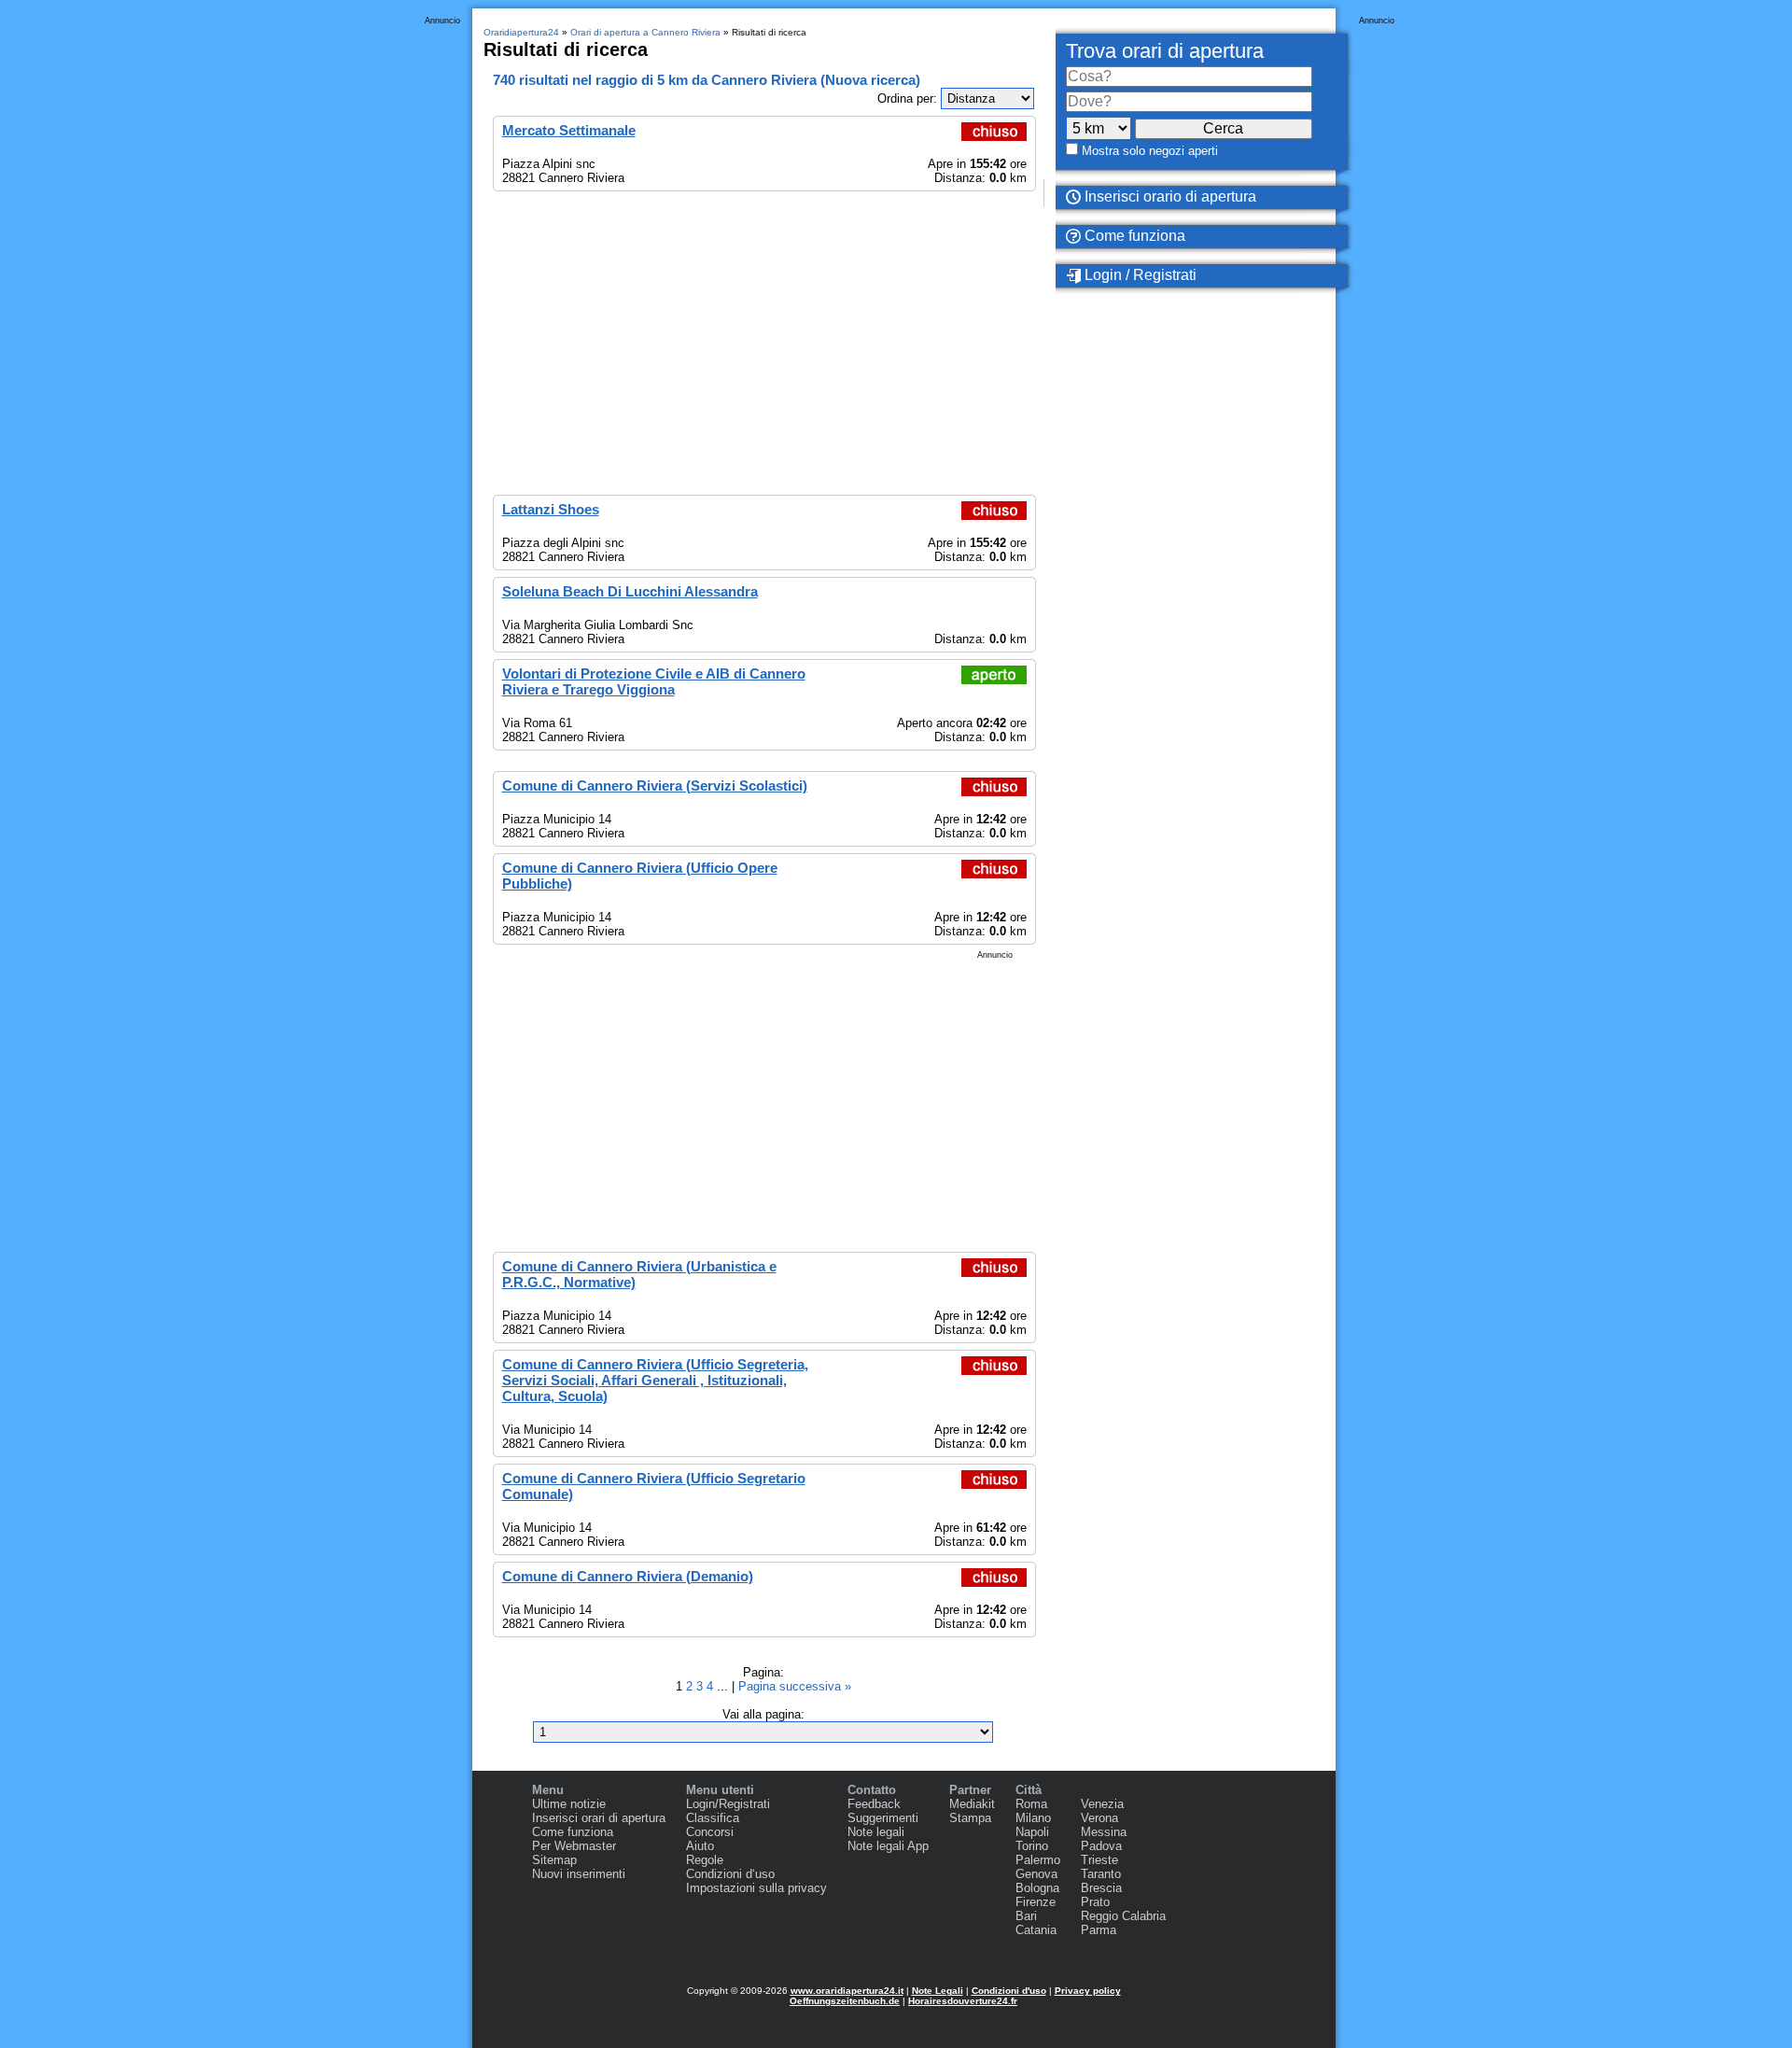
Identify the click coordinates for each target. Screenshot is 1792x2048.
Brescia (1101, 1888)
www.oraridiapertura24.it (847, 1991)
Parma (1099, 1930)
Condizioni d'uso (1009, 1991)
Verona (1099, 1818)
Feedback (874, 1804)
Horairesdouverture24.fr (963, 2001)
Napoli (1032, 1832)
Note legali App (888, 1846)
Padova (1101, 1846)
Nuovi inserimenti (579, 1874)
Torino (1032, 1846)
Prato (1095, 1902)
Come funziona (1133, 236)
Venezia (1102, 1804)
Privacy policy (1088, 1991)
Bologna (1037, 1888)
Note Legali (938, 1991)
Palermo (1038, 1860)
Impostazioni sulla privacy (756, 1888)
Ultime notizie (569, 1804)
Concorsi (710, 1832)
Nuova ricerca (870, 80)
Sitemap (554, 1860)
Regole (705, 1860)
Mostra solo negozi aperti (1150, 151)
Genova (1036, 1874)
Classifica (713, 1818)
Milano (1033, 1818)
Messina (1104, 1832)
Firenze (1036, 1902)
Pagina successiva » (795, 1686)
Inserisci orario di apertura (1169, 196)
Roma (1031, 1804)
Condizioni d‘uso (730, 1874)
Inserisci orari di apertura (599, 1818)
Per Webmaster (574, 1846)
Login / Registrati (1139, 275)
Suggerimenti (883, 1818)
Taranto (1101, 1874)
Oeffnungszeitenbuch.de (845, 2001)
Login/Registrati (728, 1804)
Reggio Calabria (1123, 1916)
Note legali (876, 1832)
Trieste (1099, 1860)
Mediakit (972, 1804)
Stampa (970, 1818)
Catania (1036, 1930)
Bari (1026, 1916)
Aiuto (700, 1846)
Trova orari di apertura (1165, 51)
